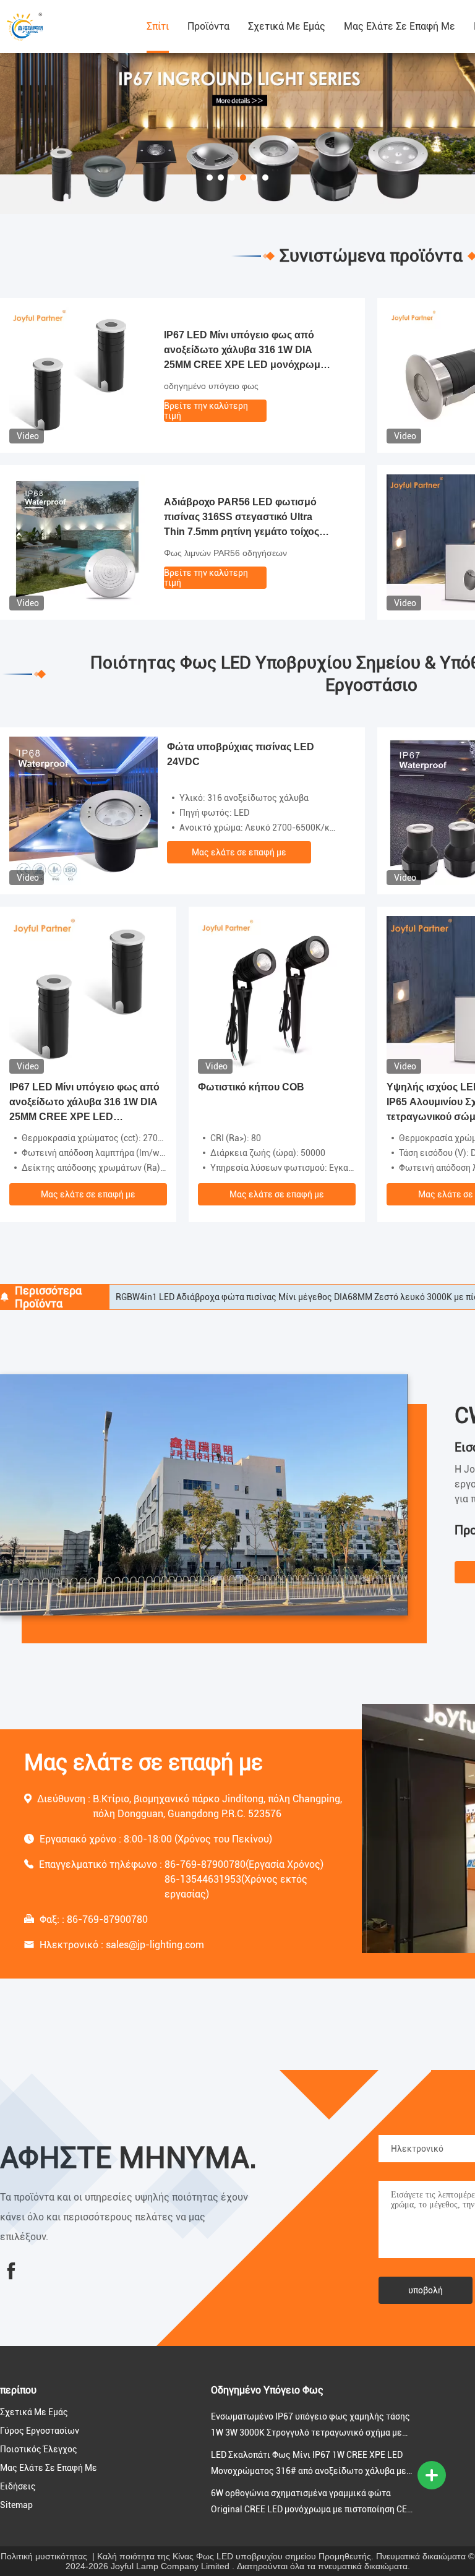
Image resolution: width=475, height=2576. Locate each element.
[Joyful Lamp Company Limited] (68, 27)
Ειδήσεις (18, 2486)
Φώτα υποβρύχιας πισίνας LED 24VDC (241, 754)
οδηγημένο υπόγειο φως (211, 386)
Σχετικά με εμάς (287, 26)
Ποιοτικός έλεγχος (39, 2449)
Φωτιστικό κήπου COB (251, 1087)
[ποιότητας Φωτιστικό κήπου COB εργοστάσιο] (277, 994)
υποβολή (426, 2290)
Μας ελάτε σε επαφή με (400, 26)
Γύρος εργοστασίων (40, 2431)
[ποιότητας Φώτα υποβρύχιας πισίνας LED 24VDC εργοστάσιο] (83, 810)
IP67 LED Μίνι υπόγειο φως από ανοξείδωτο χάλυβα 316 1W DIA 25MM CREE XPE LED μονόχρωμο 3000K (245, 351)
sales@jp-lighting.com (155, 1945)
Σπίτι (158, 26)
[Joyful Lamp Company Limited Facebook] (11, 2271)
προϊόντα (208, 26)
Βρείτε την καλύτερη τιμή (206, 411)
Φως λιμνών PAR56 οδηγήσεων (225, 553)
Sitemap (16, 2505)
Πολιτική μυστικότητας (44, 2556)
